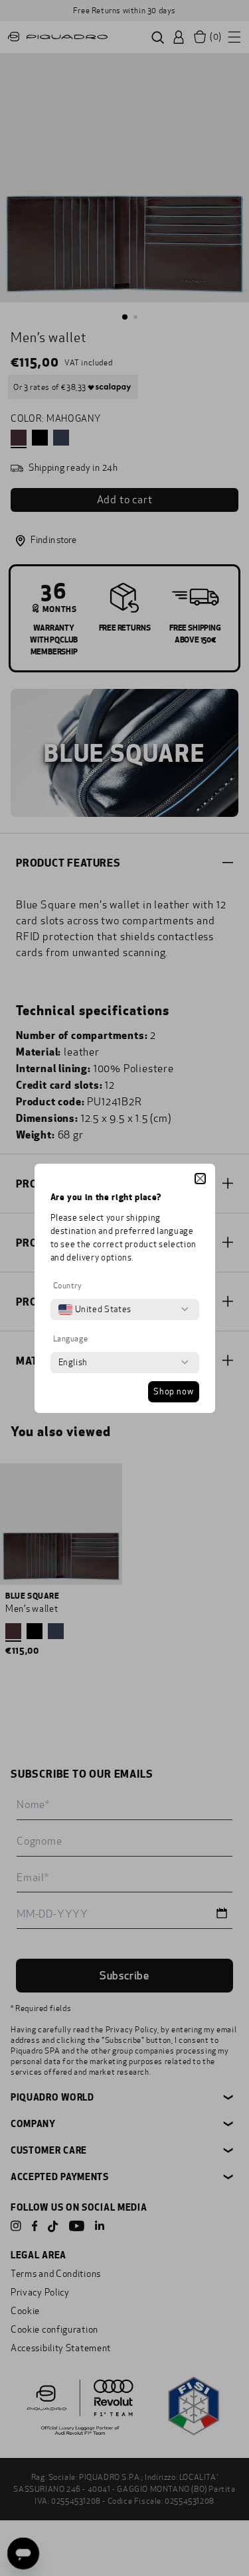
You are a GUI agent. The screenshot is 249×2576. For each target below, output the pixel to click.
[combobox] (95, 1310)
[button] (200, 1179)
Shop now (173, 1392)
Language (71, 1339)
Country (68, 1286)
